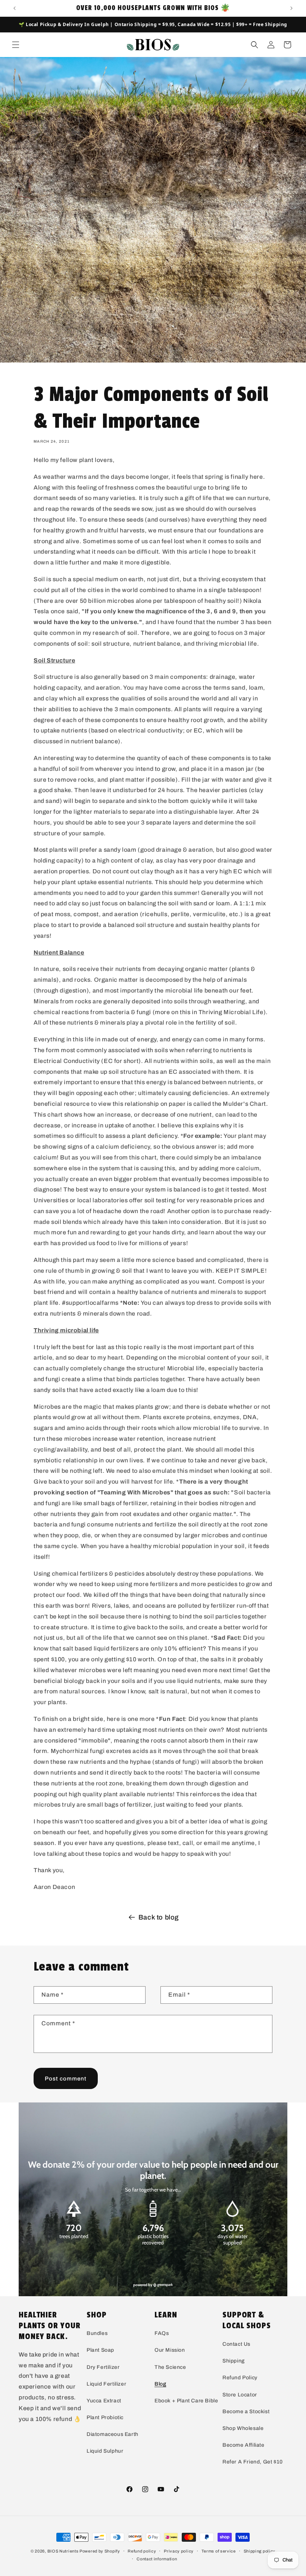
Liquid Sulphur (105, 2451)
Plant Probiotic (105, 2417)
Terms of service (219, 2551)
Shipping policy (260, 2551)
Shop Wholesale (243, 2428)
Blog (160, 2384)
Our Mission (170, 2350)
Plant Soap (100, 2350)
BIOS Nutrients (63, 2551)
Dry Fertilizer (103, 2367)
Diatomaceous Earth (113, 2434)
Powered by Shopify (100, 2551)
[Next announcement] (291, 8)
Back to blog (159, 1917)
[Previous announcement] (15, 8)
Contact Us (236, 2344)
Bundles (97, 2333)
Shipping (234, 2361)
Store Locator (240, 2395)
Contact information (157, 2559)
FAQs (162, 2333)
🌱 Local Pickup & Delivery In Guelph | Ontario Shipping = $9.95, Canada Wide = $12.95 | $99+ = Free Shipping (153, 24)
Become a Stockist (246, 2412)
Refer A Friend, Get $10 (253, 2462)
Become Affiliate (243, 2445)
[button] (16, 45)
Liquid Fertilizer (106, 2384)
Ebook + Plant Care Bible (186, 2401)
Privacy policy (179, 2551)
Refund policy (142, 2551)
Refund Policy (240, 2378)
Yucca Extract (104, 2401)
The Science (170, 2367)
